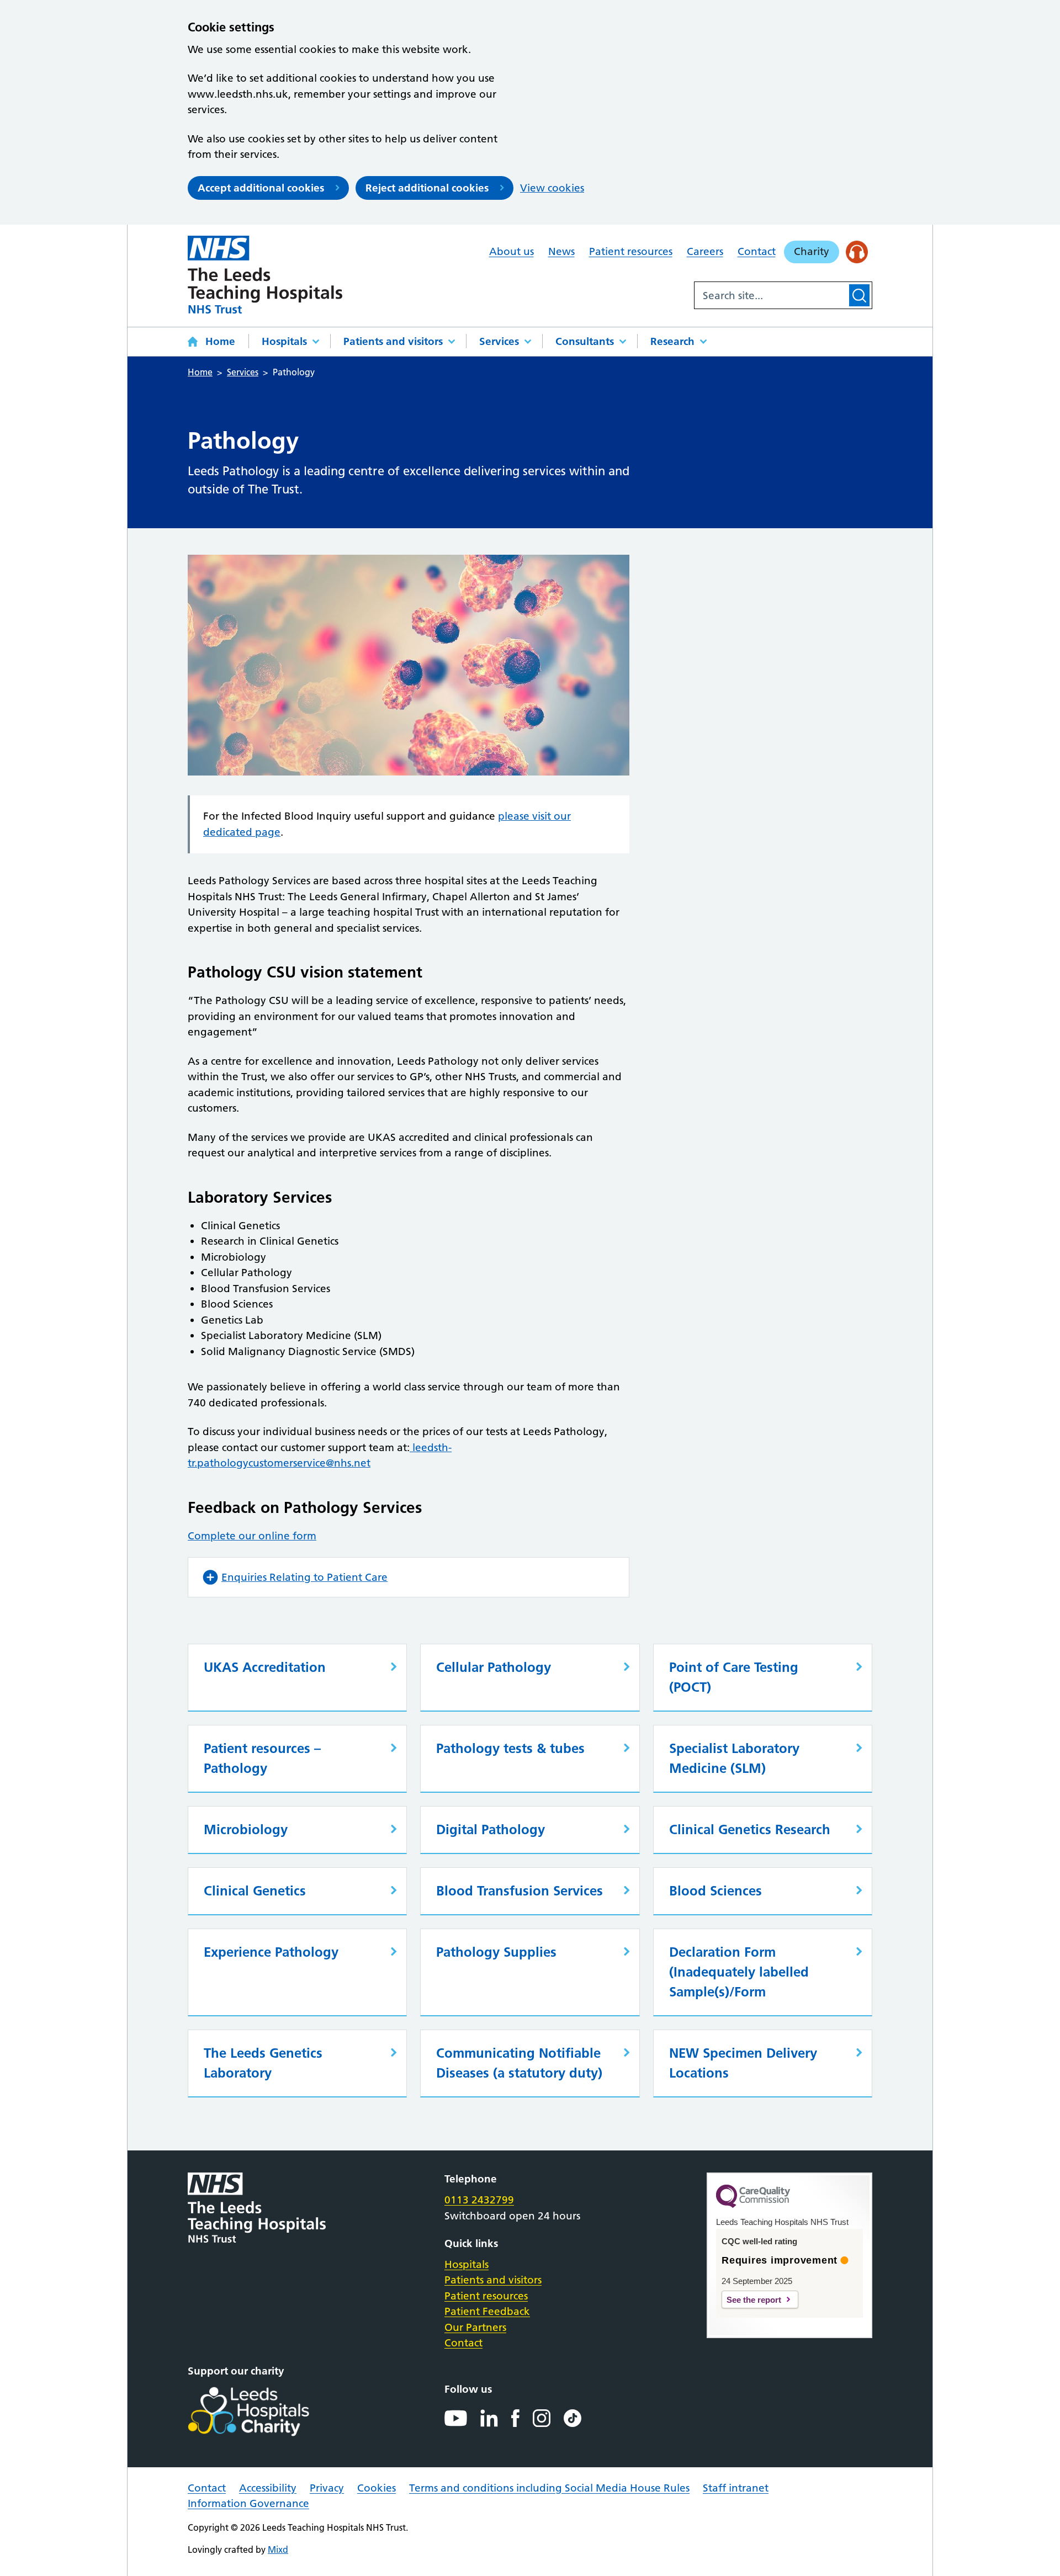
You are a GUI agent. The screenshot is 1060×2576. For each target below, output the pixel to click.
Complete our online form (252, 1536)
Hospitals (284, 341)
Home (220, 341)
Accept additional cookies (261, 188)
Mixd (278, 2550)
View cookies (552, 188)
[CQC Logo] (753, 2205)
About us (512, 251)
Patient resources (631, 251)
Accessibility (268, 2488)
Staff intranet (736, 2488)
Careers (705, 251)
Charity (812, 251)
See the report (754, 2300)
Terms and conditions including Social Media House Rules (549, 2488)
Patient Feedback (487, 2311)
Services (499, 341)
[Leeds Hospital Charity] (266, 2412)
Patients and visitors (393, 341)
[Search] (859, 295)
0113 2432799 (479, 2200)
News (561, 251)
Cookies (377, 2488)
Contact (757, 251)
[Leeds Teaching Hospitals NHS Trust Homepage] (265, 275)
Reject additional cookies (427, 188)
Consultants (585, 341)
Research (672, 341)
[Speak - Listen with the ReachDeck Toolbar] (857, 252)
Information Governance (248, 2503)
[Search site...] (771, 295)
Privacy (327, 2488)
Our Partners (475, 2327)
